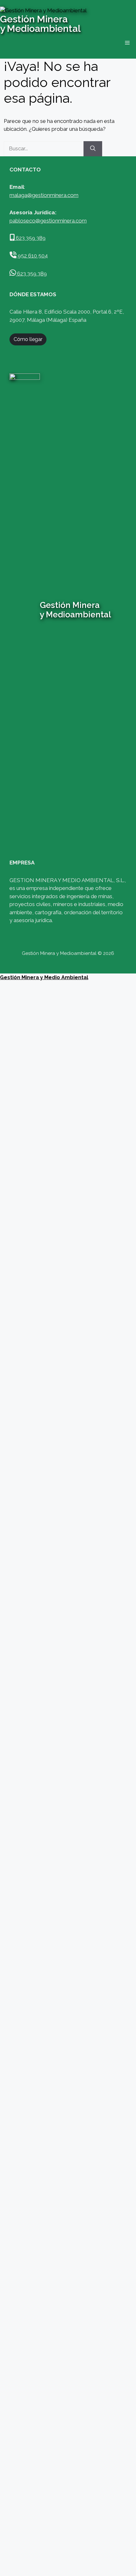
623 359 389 (30, 238)
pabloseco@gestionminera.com (48, 221)
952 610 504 (32, 256)
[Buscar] (93, 149)
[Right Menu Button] (132, 985)
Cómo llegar (28, 339)
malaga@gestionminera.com (44, 195)
